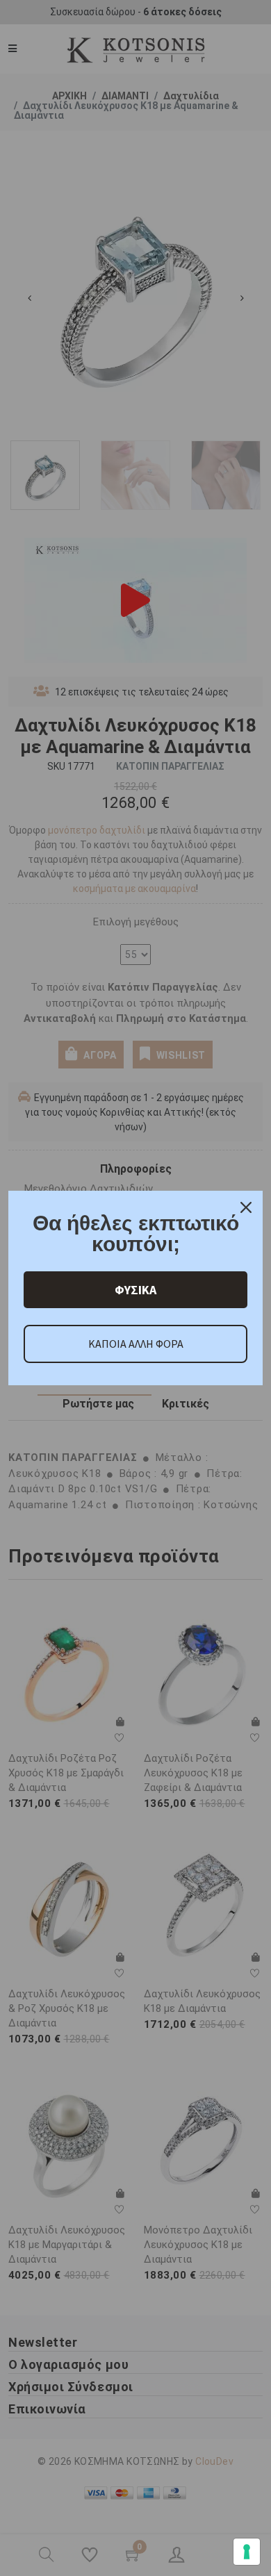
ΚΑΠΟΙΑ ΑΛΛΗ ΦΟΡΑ (136, 1344)
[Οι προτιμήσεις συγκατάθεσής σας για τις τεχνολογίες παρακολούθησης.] (247, 2552)
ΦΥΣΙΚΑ (135, 1290)
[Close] (246, 1207)
